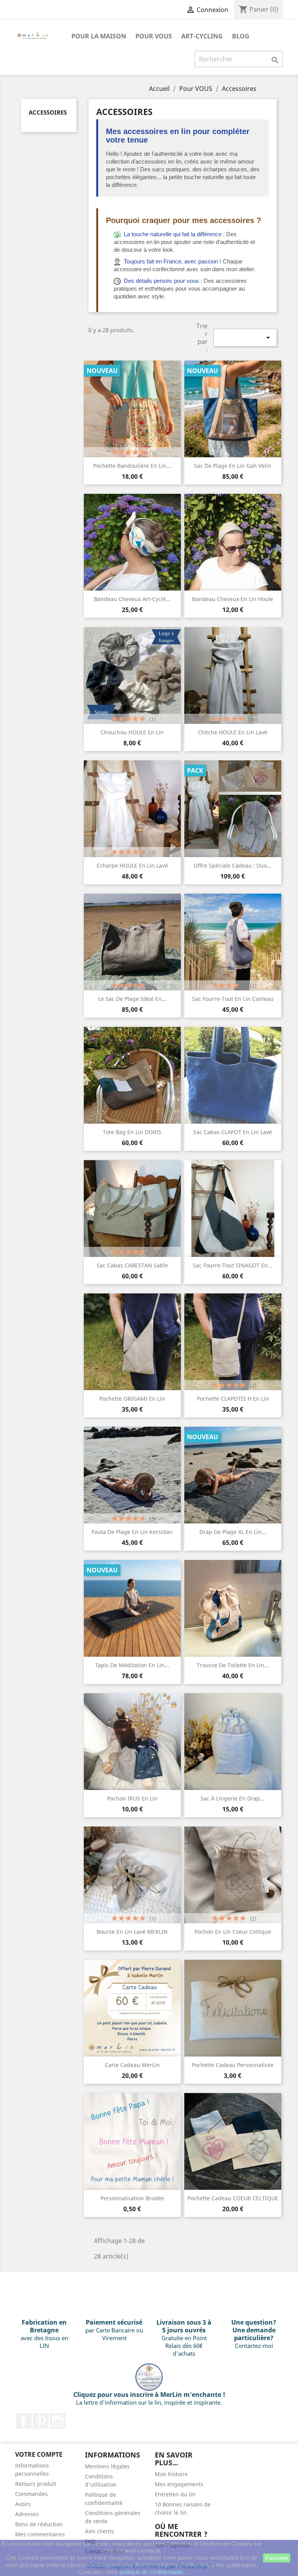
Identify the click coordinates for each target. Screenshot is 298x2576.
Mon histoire (171, 2474)
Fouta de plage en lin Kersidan (132, 1532)
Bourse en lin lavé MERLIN (132, 1932)
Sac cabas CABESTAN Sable (132, 1265)
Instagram (58, 2421)
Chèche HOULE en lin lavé (233, 732)
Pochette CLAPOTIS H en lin (233, 1399)
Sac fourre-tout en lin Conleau (233, 999)
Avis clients (100, 2531)
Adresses (27, 2514)
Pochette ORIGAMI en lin (132, 1399)
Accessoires (48, 112)
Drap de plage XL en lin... (233, 1532)
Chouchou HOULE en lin (132, 732)
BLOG (241, 36)
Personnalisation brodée (132, 2198)
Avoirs (23, 2504)
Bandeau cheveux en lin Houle (233, 599)
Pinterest (41, 2421)
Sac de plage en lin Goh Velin (233, 466)
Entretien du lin (175, 2494)
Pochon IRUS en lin (132, 1798)
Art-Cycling (202, 36)
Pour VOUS (154, 36)
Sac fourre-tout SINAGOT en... (233, 1265)
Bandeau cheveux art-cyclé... (132, 599)
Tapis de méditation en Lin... (132, 1665)
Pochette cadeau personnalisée (233, 2065)
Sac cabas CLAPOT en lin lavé (233, 1132)
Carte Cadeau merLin (132, 2065)
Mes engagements (179, 2484)
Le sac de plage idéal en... (132, 999)
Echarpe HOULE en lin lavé (132, 865)
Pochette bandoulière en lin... (132, 466)
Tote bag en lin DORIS (132, 1132)
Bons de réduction (39, 2524)
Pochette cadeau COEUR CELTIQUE (233, 2198)
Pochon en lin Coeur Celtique (233, 1932)
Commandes (31, 2494)
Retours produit (36, 2484)
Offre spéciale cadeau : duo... (233, 865)
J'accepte (277, 2558)
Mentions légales (107, 2466)
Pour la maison (99, 36)
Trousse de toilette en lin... (233, 1665)
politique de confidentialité (152, 2572)
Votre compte (39, 2454)
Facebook (24, 2421)
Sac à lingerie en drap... (233, 1798)
